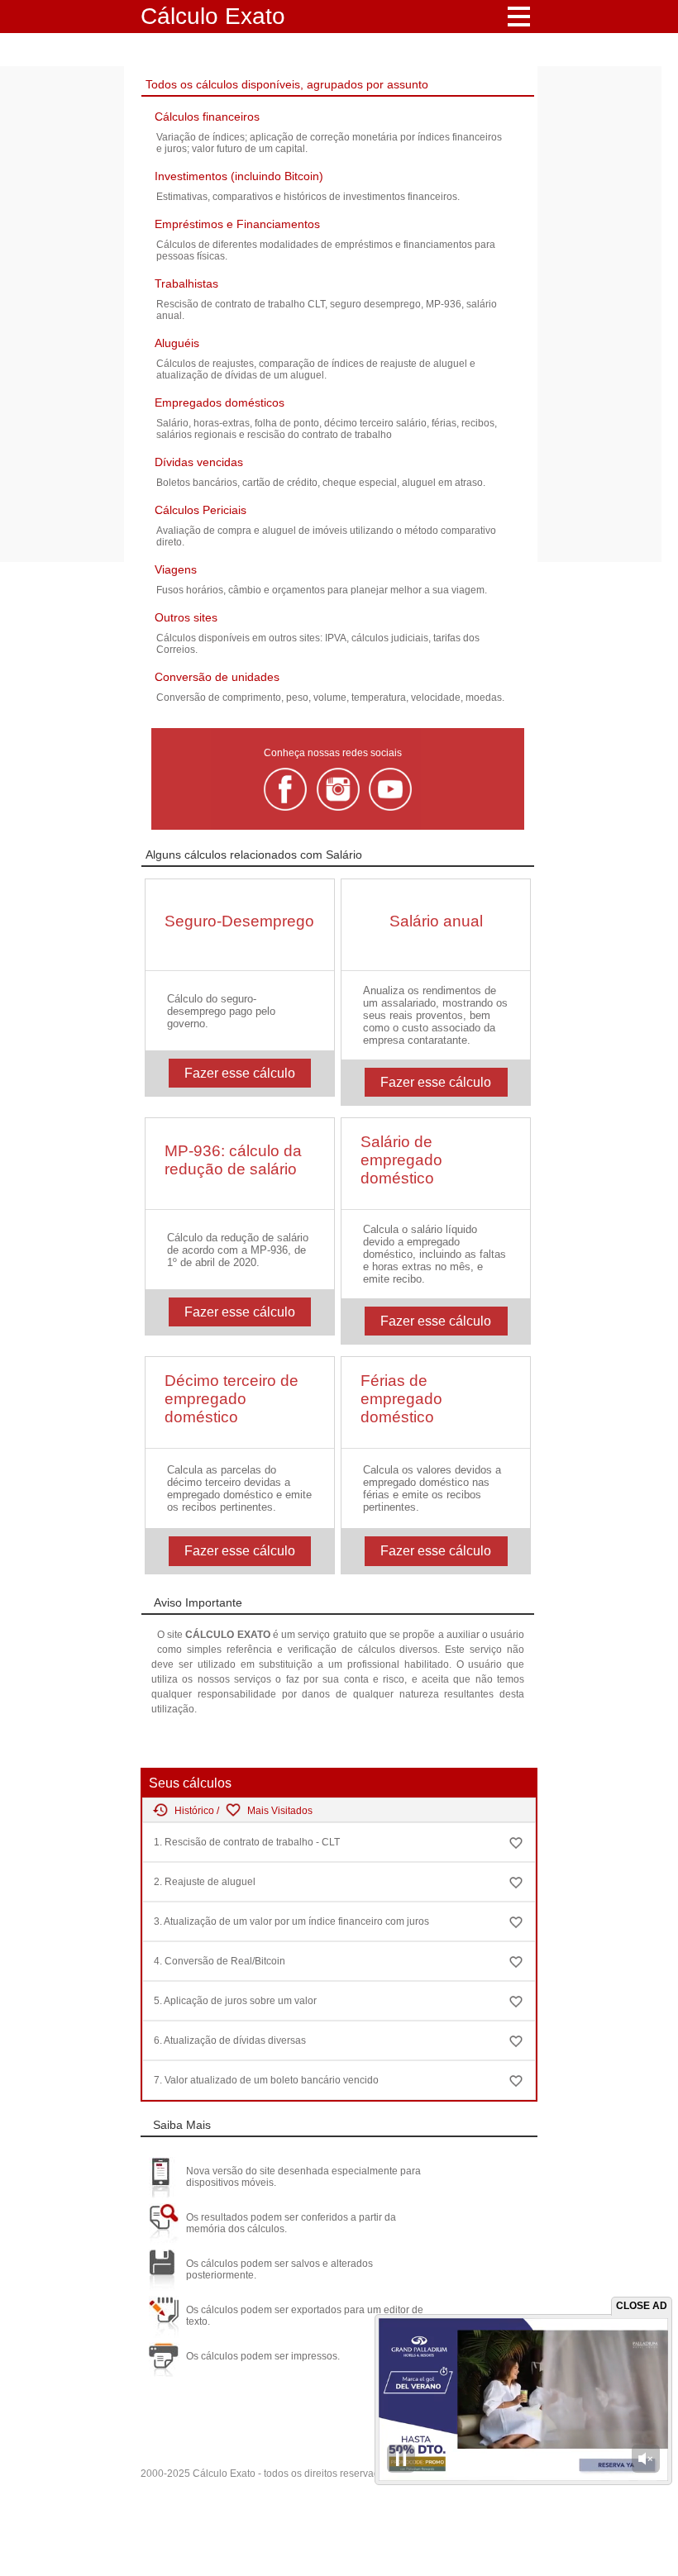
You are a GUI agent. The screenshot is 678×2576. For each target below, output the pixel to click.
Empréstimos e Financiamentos (237, 224)
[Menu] (519, 13)
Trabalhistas (186, 283)
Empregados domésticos (220, 402)
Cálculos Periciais (201, 510)
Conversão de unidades (217, 677)
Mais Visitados (279, 1811)
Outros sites (186, 617)
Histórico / (197, 1811)
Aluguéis (177, 343)
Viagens (176, 569)
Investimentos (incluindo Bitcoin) (239, 176)
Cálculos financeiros (207, 117)
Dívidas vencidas (199, 462)
